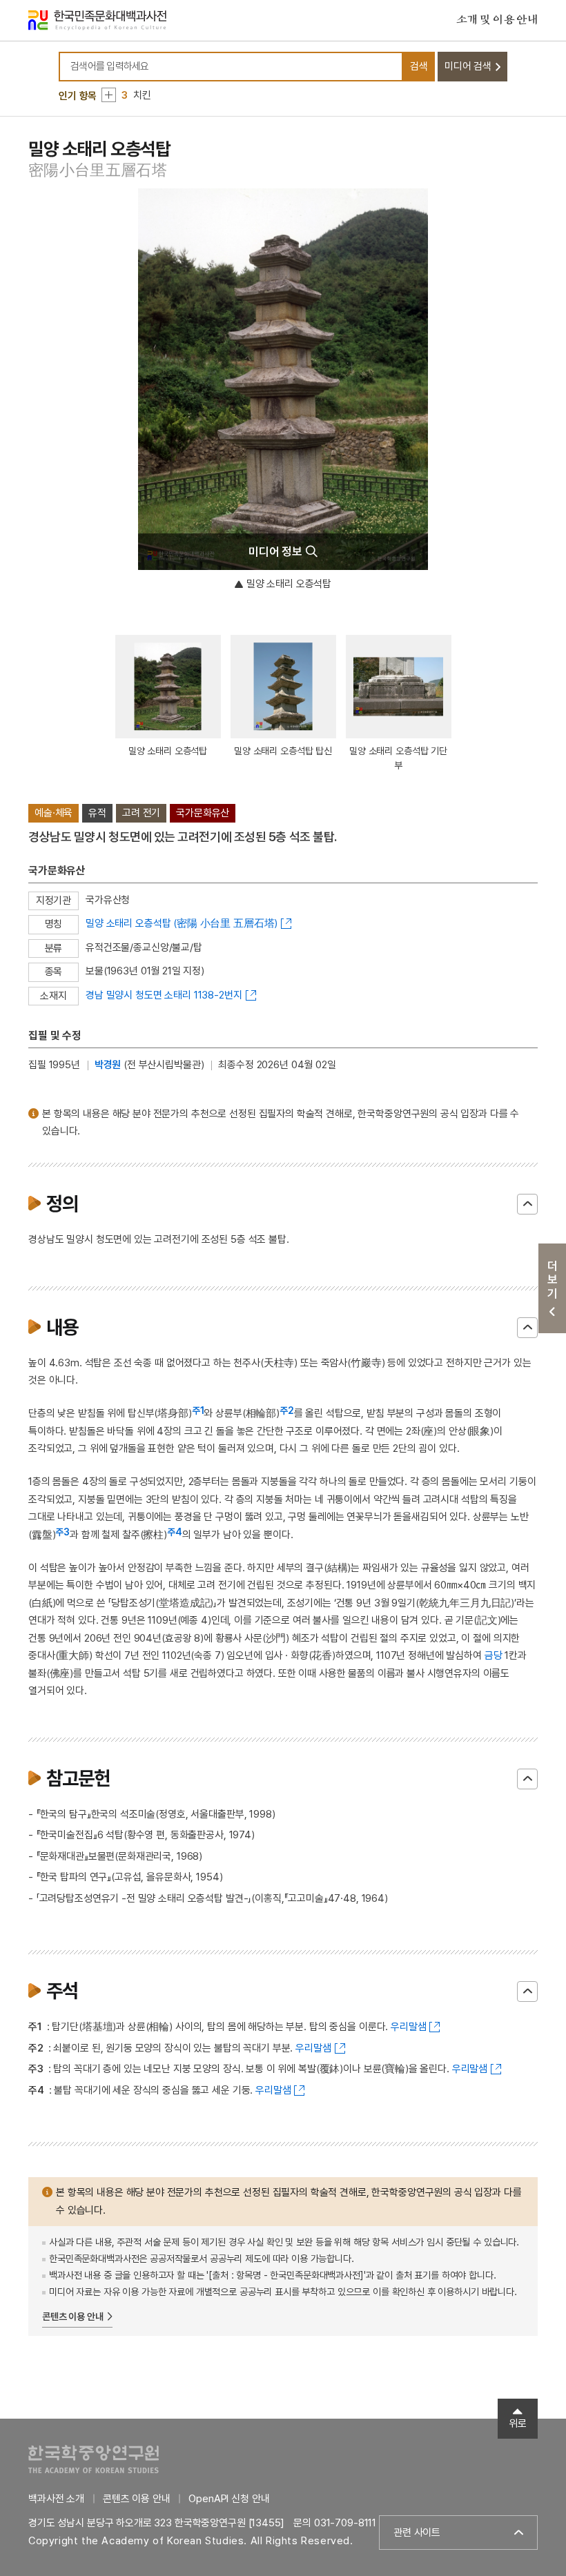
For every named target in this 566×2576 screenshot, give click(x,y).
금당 (494, 1655)
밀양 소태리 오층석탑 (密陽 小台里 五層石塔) (182, 923)
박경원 (108, 1065)
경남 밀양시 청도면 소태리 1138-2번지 (164, 995)
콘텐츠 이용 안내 (73, 2317)
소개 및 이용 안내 (497, 20)
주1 (198, 1410)
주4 (175, 1532)
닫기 (527, 1204)
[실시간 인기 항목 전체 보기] (109, 95)
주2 (287, 1410)
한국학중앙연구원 (94, 2459)
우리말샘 (408, 2027)
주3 (62, 1532)
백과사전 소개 (56, 2499)
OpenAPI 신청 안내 (229, 2499)
